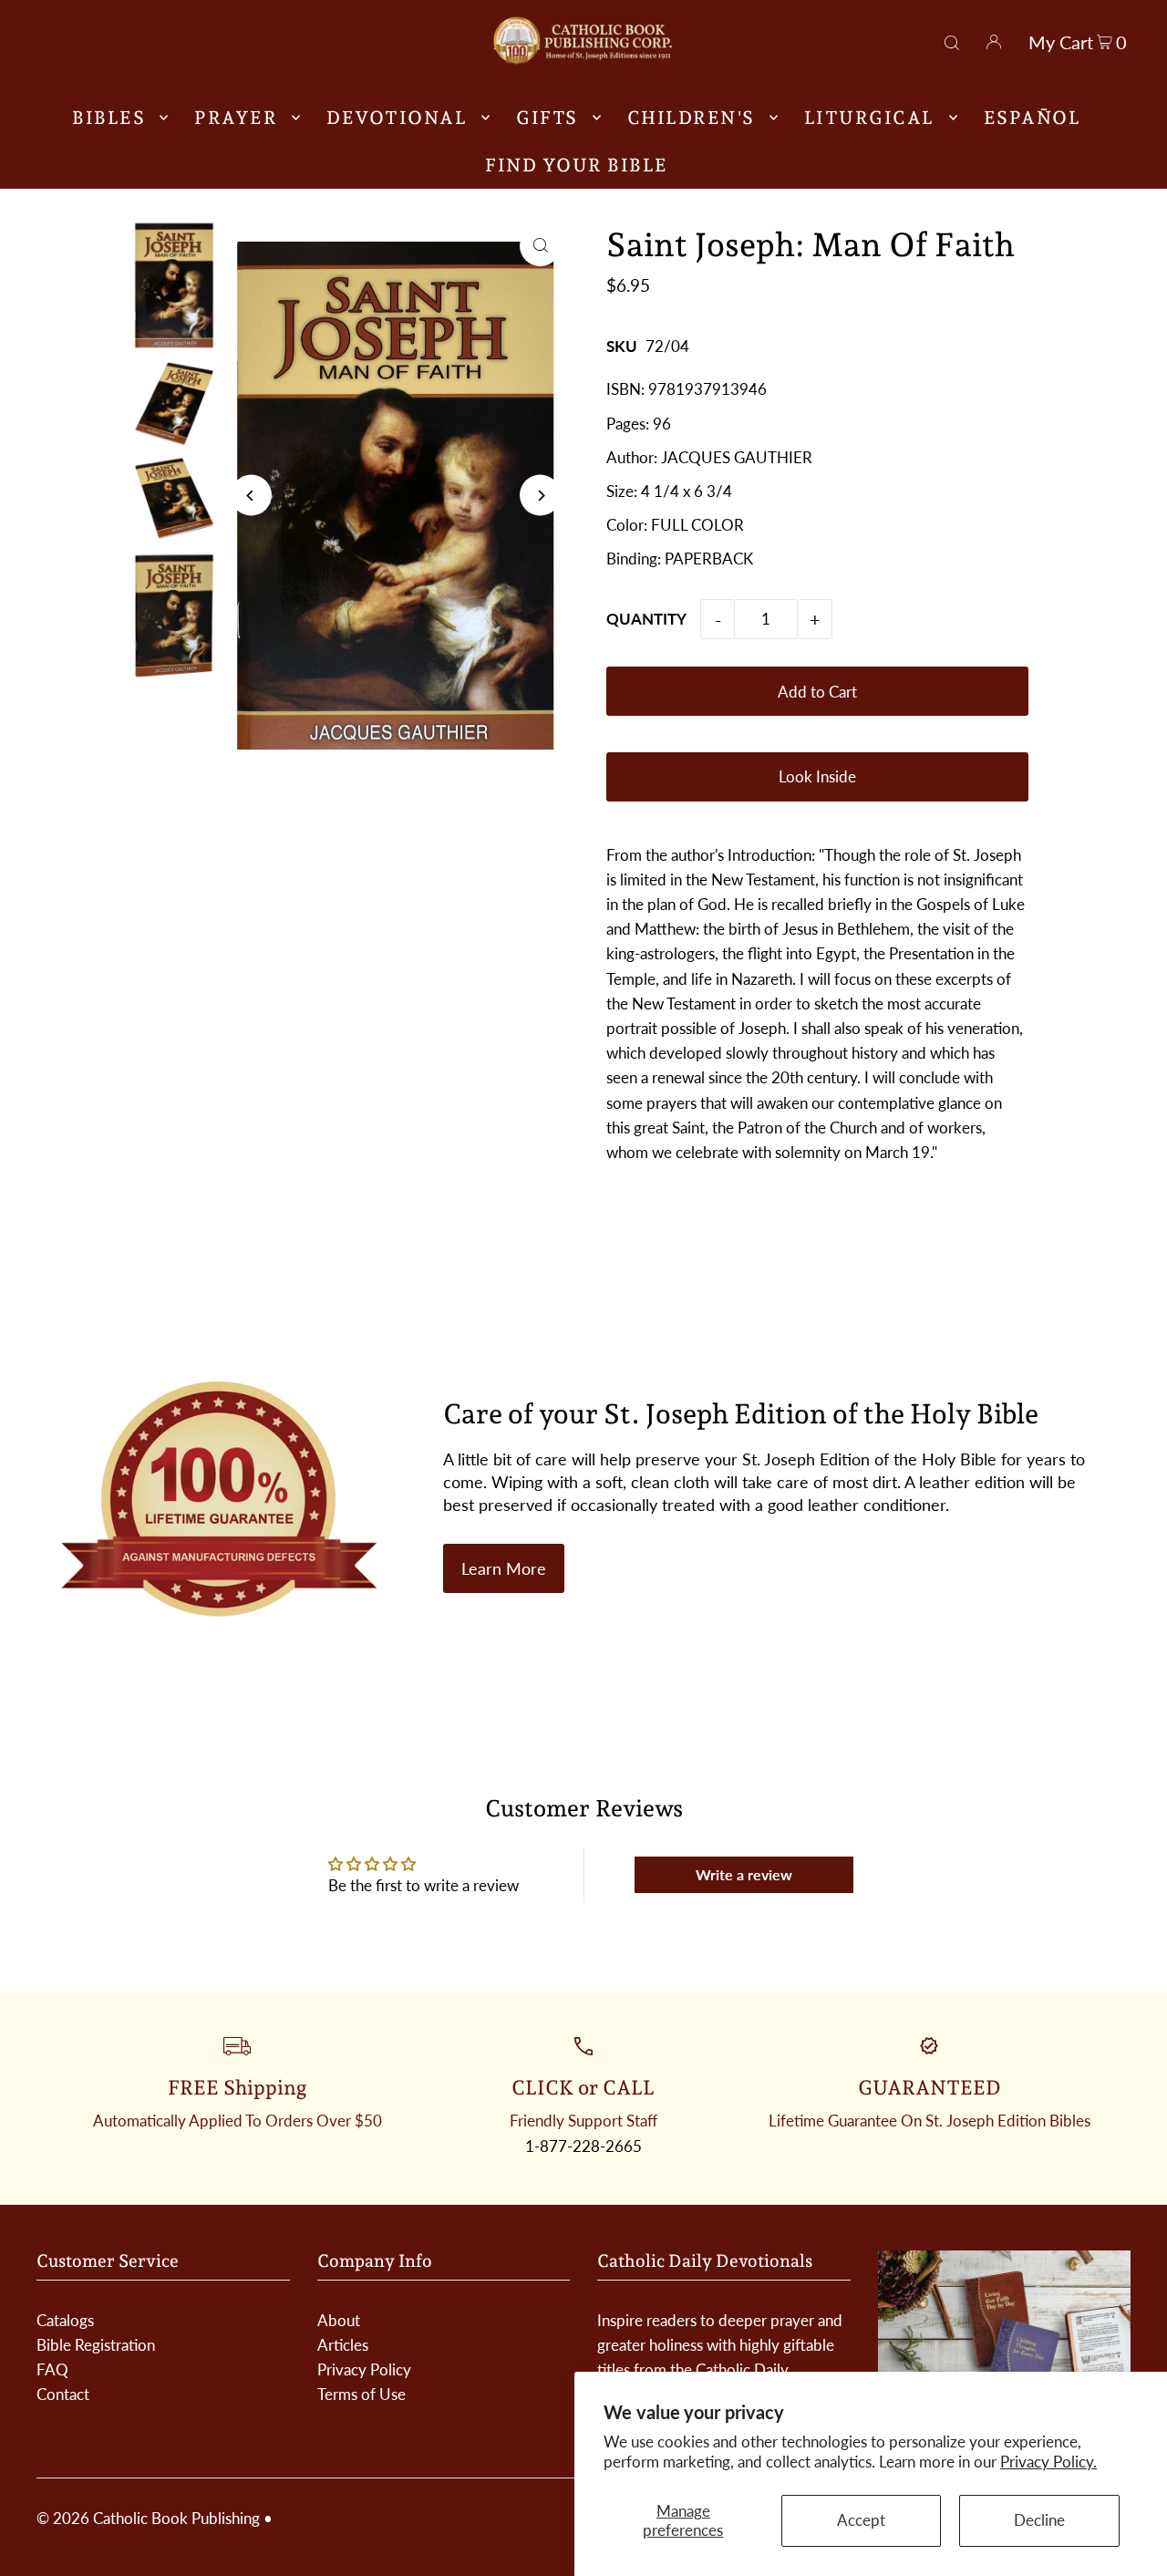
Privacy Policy (364, 2369)
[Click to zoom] (540, 246)
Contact (63, 2394)
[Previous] (251, 496)
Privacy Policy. (1048, 2462)
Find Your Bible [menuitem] (577, 165)
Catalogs (65, 2320)
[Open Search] (952, 40)
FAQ (52, 2369)
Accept (861, 2520)
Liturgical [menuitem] (869, 118)
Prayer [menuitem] (236, 118)
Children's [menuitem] (691, 118)
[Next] (540, 496)
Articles (343, 2345)
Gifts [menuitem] (547, 118)
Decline (1039, 2520)
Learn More (504, 1568)
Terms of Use (361, 2394)
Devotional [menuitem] (397, 118)
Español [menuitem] (1033, 118)
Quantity (646, 619)
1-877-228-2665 (583, 2146)
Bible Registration (96, 2345)
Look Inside (817, 776)
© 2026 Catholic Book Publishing (148, 2518)
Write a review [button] (744, 1874)
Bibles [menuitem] (108, 118)
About (339, 2320)
